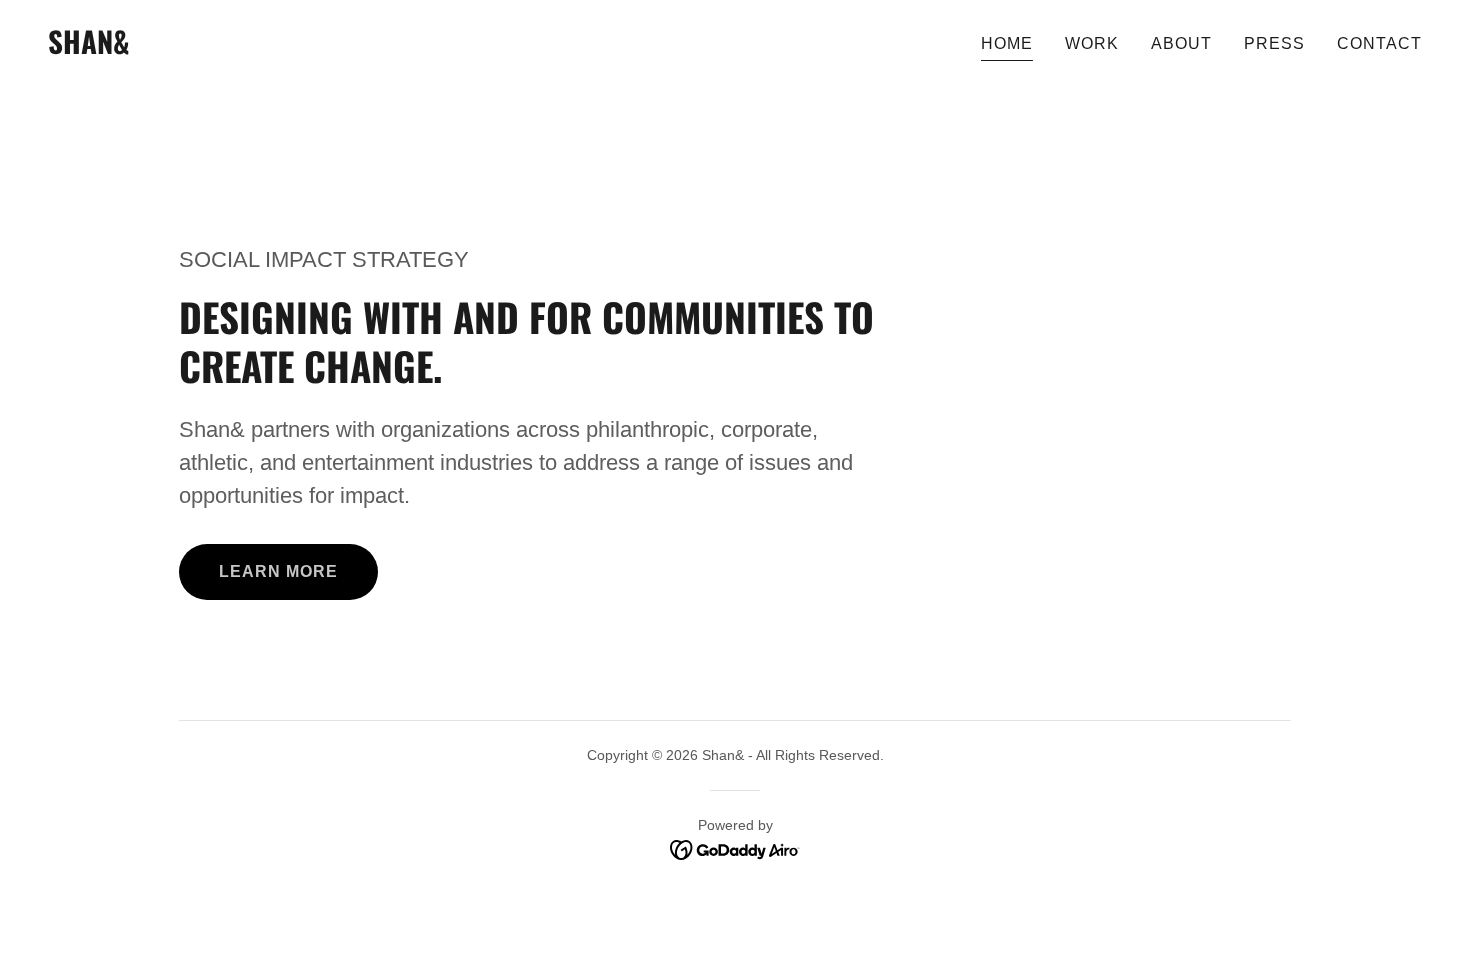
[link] (89, 48)
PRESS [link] (1274, 43)
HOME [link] (1007, 43)
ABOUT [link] (1181, 43)
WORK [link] (1092, 43)
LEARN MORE (278, 571)
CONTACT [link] (1379, 43)
